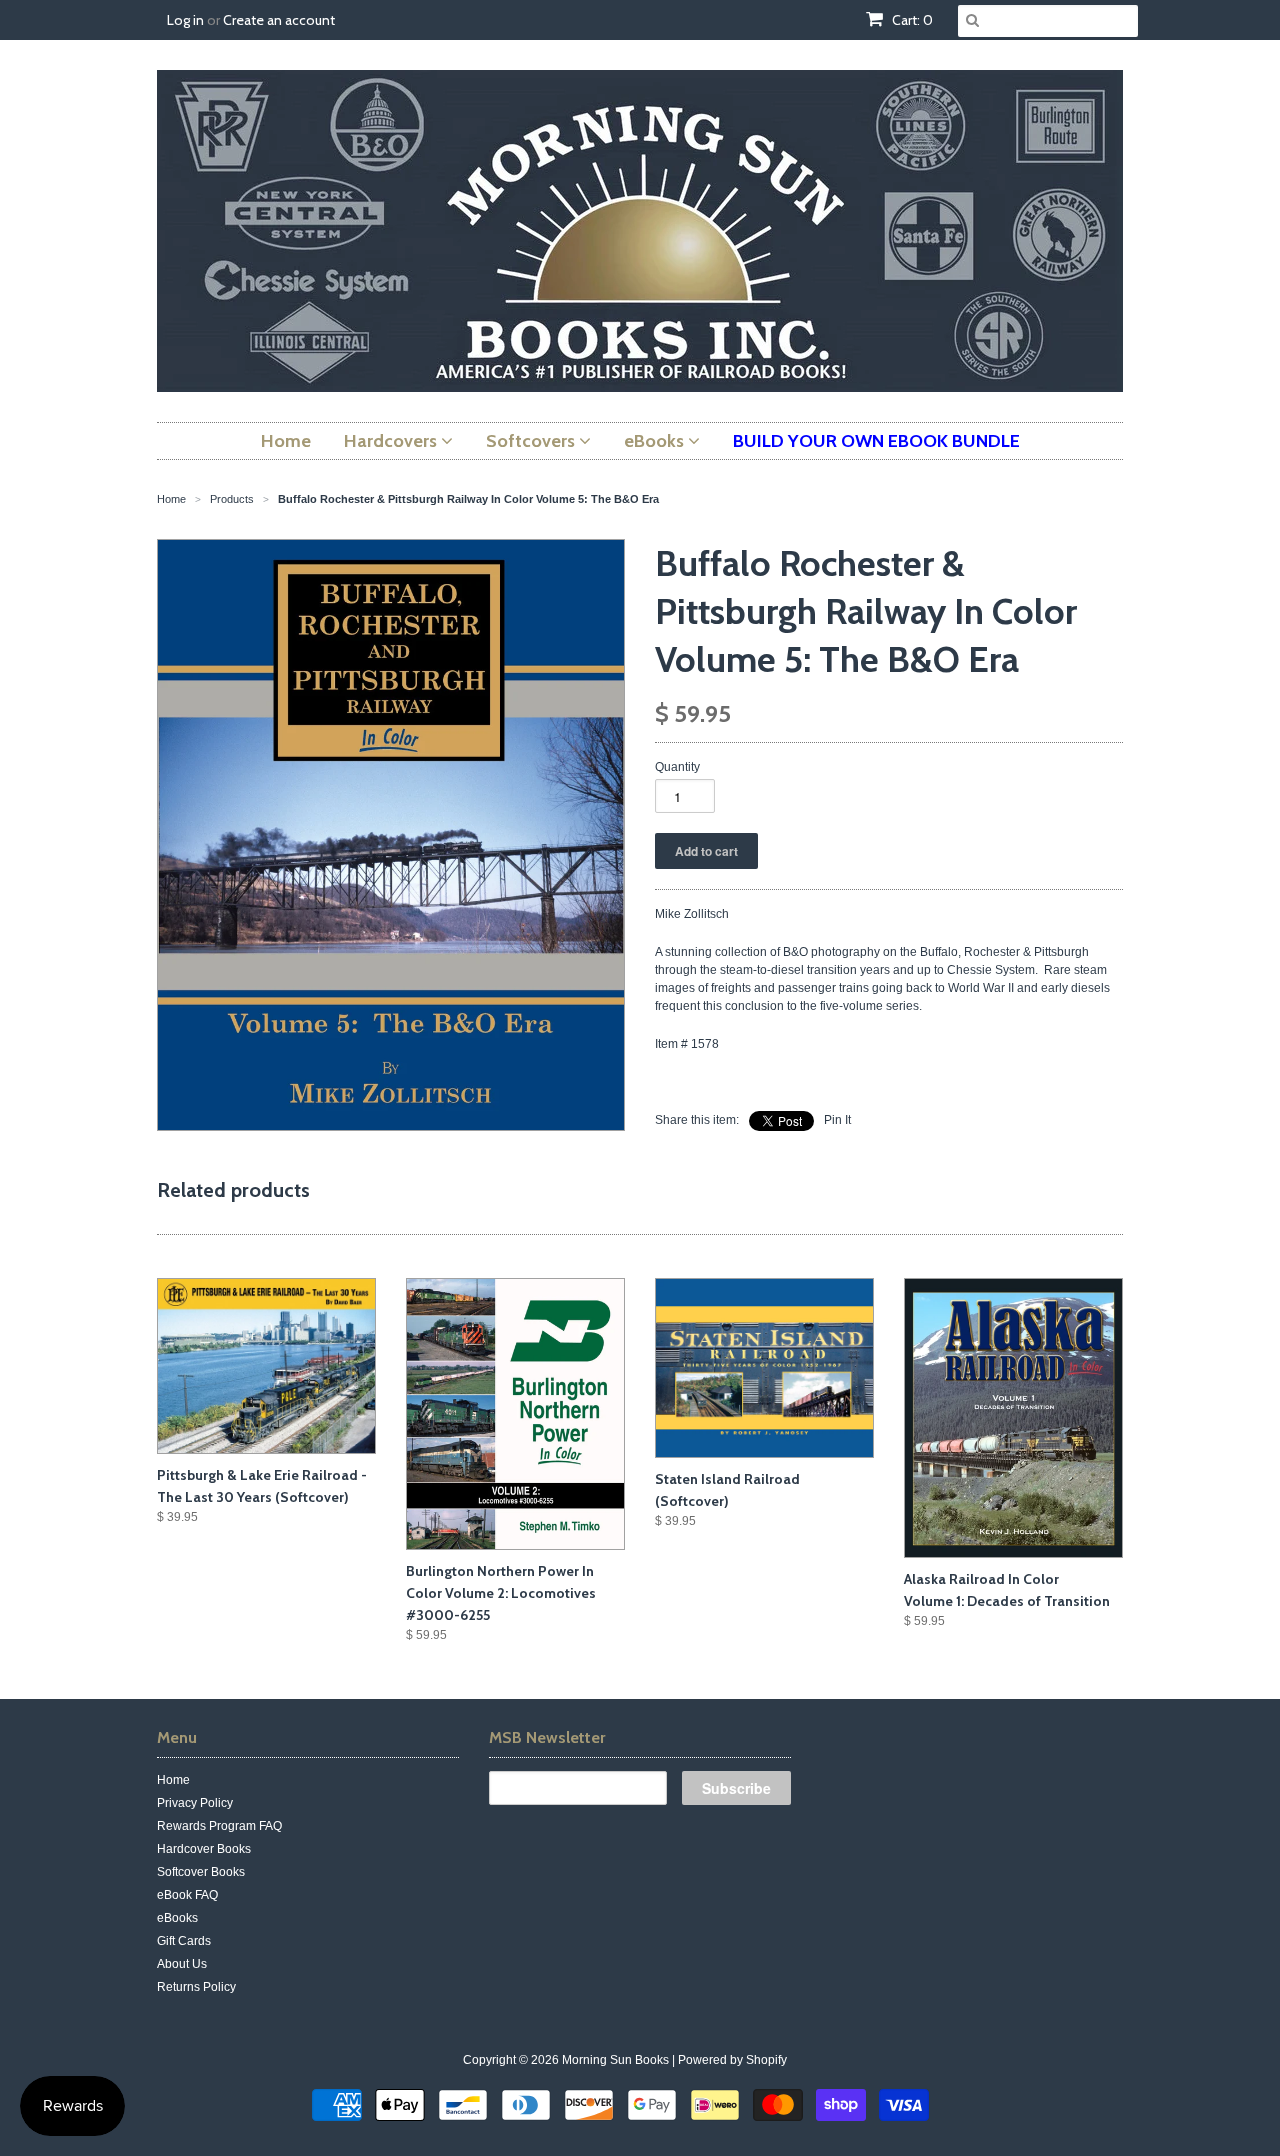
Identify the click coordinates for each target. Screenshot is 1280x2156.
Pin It (837, 1120)
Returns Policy (196, 1987)
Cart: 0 (911, 20)
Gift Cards (184, 1941)
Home (173, 1780)
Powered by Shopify (732, 2060)
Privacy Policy (195, 1803)
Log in (185, 20)
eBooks (177, 1918)
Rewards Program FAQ (219, 1826)
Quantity (677, 767)
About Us (182, 1964)
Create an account (279, 20)
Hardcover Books (204, 1849)
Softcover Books (201, 1872)
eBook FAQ (187, 1895)
